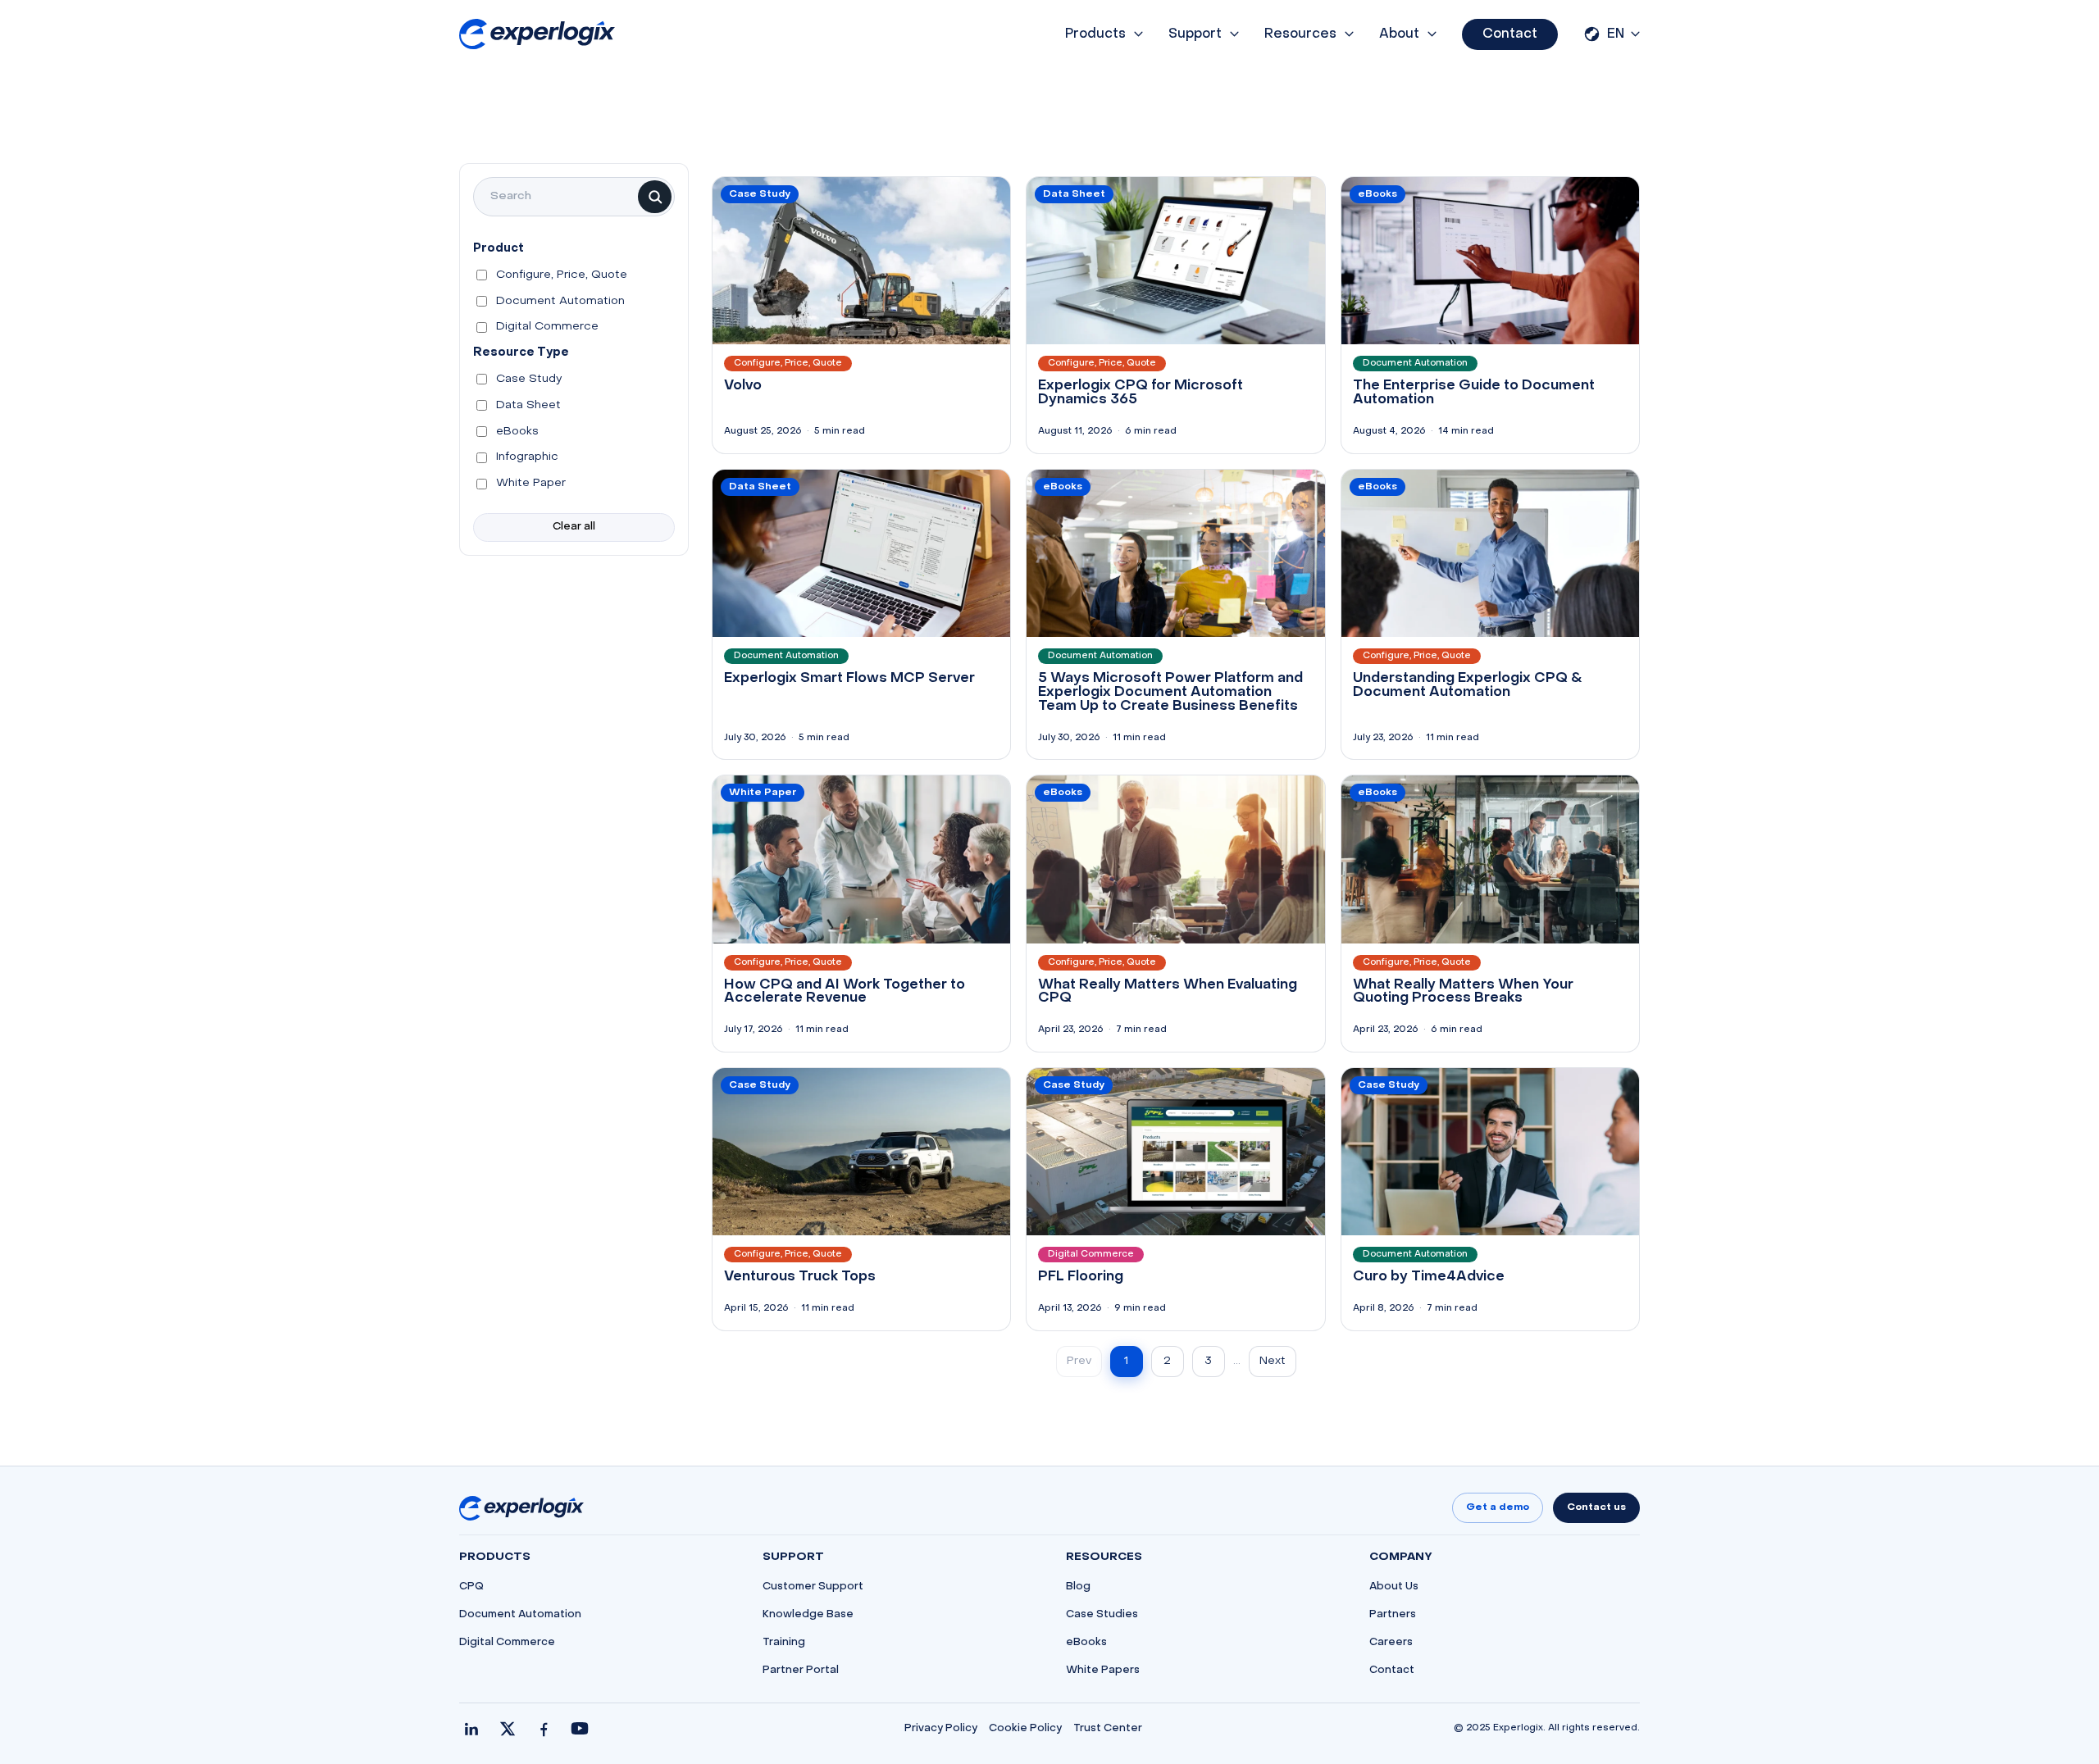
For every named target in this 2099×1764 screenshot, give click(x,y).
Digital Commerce (507, 1643)
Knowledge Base (808, 1615)
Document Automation (520, 1615)
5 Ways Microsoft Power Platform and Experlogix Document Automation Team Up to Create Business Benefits (1170, 693)
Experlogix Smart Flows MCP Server (849, 679)
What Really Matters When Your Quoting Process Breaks (1463, 992)
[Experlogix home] (537, 34)
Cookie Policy (1025, 1729)
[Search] (655, 197)
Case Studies (1102, 1615)
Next (1273, 1361)
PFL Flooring (1081, 1277)
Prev (1079, 1361)
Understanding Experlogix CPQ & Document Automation (1468, 686)
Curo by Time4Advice (1429, 1277)
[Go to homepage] (521, 1508)
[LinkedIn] (471, 1729)
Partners (1393, 1615)
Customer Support (813, 1587)
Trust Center (1108, 1729)
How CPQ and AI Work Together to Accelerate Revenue (845, 992)
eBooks (1086, 1643)
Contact (1510, 34)
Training (784, 1643)
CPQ (471, 1587)
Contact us (1596, 1507)
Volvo (743, 386)
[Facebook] (544, 1729)
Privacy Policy (941, 1729)
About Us (1394, 1587)
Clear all (574, 527)
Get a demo (1498, 1507)
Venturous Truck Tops (800, 1277)
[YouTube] (580, 1729)
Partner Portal (801, 1671)
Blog (1078, 1587)
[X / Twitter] (508, 1729)
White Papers (1103, 1671)
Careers (1391, 1643)
